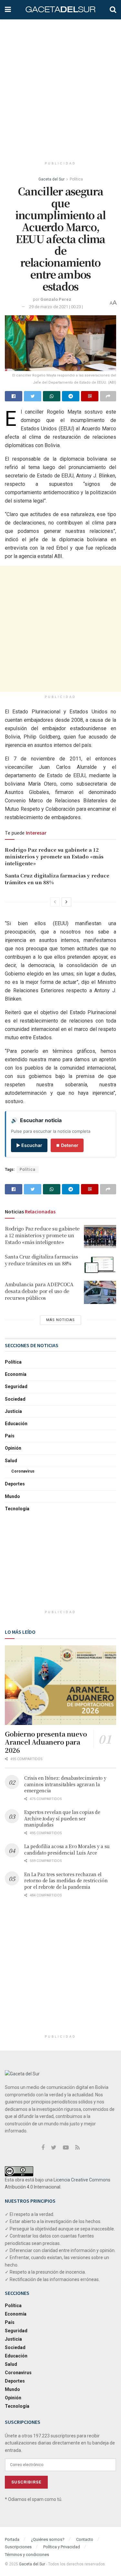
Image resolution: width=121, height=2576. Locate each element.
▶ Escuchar (29, 1145)
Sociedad (15, 1399)
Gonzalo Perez (56, 299)
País (10, 1436)
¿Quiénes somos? (48, 2539)
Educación (16, 1424)
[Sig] (66, 902)
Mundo (12, 1496)
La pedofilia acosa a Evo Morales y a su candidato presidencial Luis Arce (67, 1849)
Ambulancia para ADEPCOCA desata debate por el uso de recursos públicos (39, 1291)
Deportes (15, 1484)
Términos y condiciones (27, 2555)
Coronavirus (23, 1471)
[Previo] (55, 902)
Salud (11, 1461)
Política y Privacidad (62, 2547)
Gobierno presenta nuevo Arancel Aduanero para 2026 (46, 1742)
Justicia (13, 1411)
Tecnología (17, 1509)
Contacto (85, 2539)
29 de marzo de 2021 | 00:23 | (56, 307)
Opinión (13, 1448)
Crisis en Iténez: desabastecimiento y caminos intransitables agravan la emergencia (65, 1784)
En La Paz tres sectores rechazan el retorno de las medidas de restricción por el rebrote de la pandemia (66, 1881)
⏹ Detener (67, 1145)
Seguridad (16, 1386)
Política (76, 179)
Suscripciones (18, 2547)
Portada (12, 2539)
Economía (16, 1374)
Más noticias (60, 1320)
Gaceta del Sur (51, 179)
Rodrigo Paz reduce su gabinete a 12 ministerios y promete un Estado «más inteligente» (54, 856)
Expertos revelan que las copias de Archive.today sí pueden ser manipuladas (62, 1818)
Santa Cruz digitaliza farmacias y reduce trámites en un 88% (41, 1260)
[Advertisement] (60, 86)
